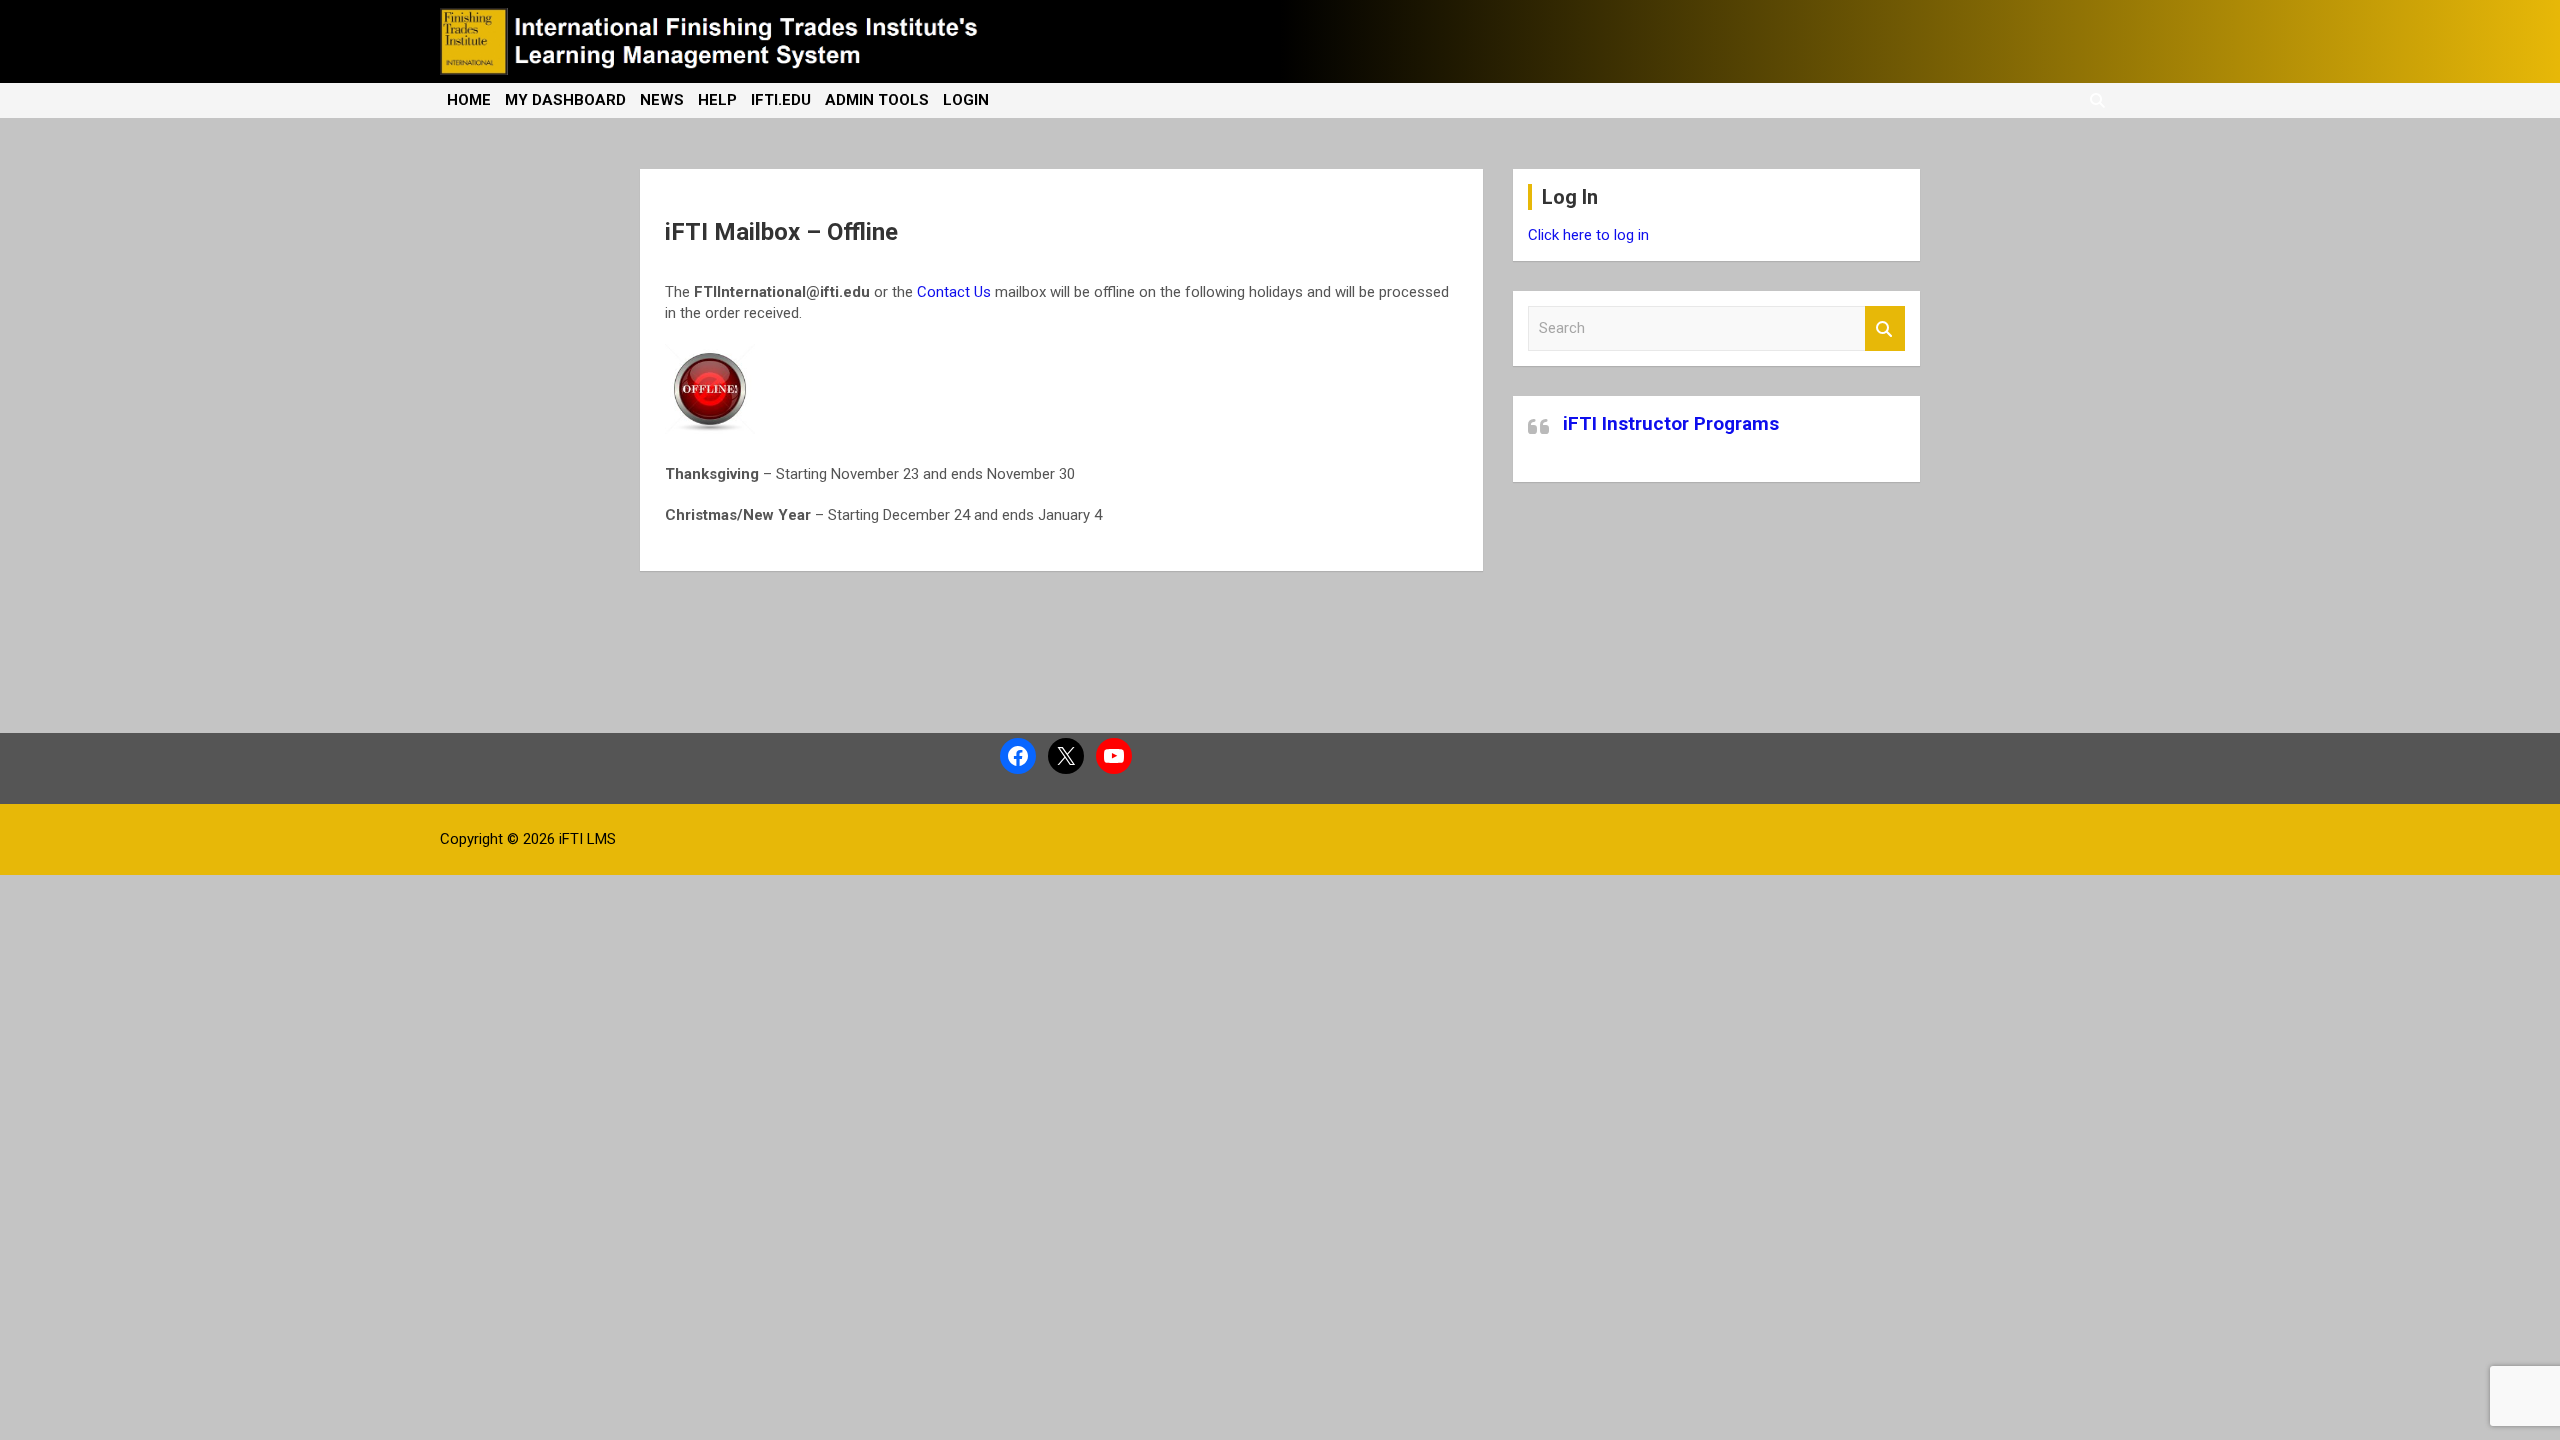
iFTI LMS (587, 839)
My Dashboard (565, 100)
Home (469, 100)
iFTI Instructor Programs (1671, 423)
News (662, 100)
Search (1885, 328)
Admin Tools (877, 100)
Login (966, 100)
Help (717, 100)
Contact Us (954, 292)
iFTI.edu (781, 100)
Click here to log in (1588, 235)
